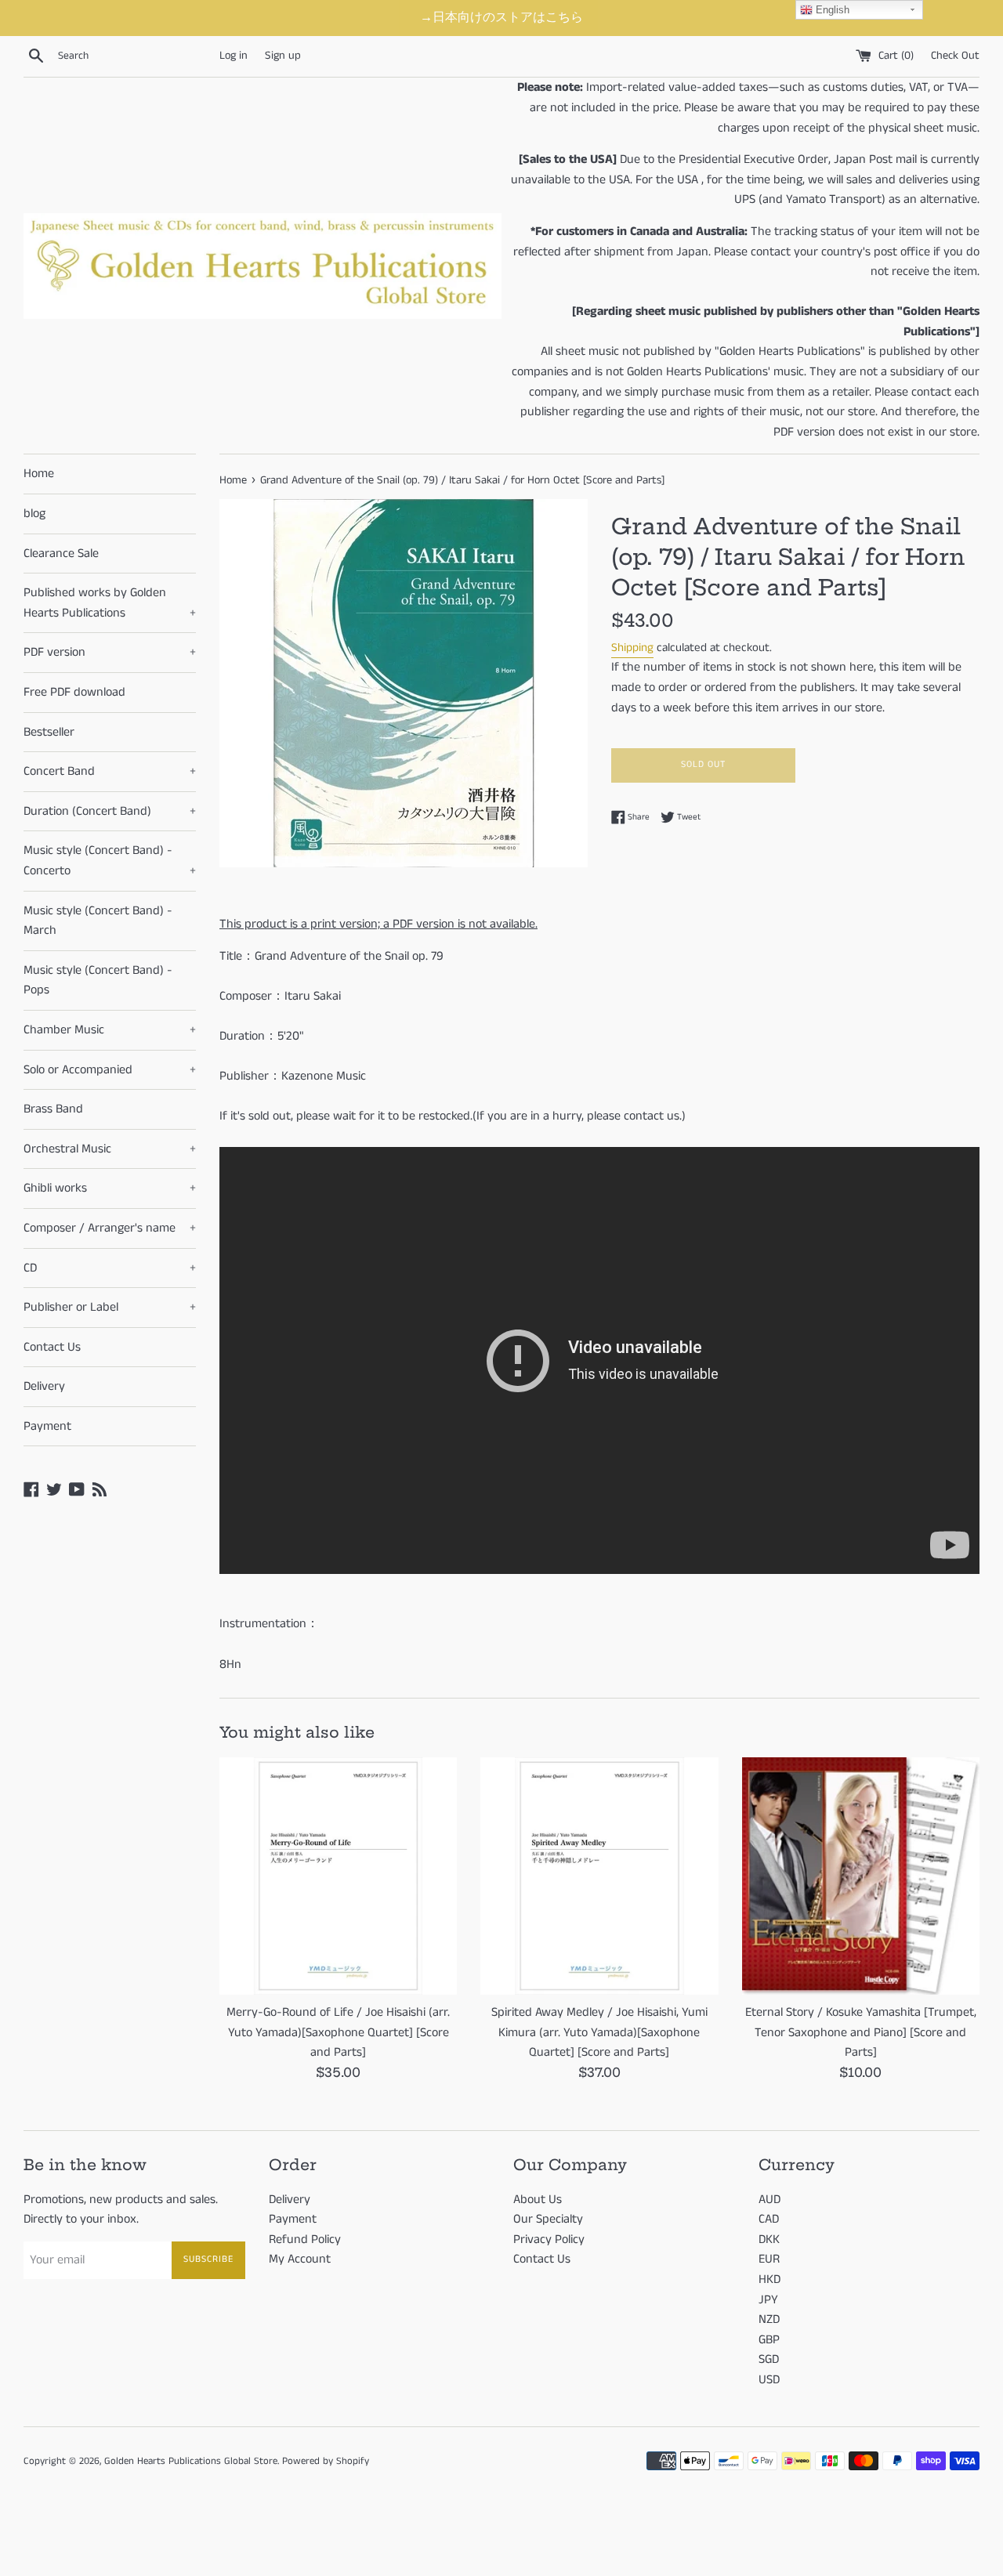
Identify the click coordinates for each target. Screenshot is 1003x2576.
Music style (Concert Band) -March (98, 921)
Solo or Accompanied (110, 1070)
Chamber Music (110, 1030)
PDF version (110, 652)
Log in (234, 56)
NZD (769, 2319)
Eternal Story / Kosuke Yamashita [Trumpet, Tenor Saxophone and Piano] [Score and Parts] (861, 2032)
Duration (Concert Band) (110, 811)
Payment (47, 1426)
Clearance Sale (61, 554)
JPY (768, 2300)
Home (39, 474)
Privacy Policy (549, 2240)
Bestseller (49, 732)
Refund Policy (305, 2240)
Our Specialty (548, 2219)
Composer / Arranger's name (110, 1228)
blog (34, 514)
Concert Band (110, 771)
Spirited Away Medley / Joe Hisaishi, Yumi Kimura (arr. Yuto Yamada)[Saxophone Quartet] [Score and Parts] (599, 2032)
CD (110, 1268)
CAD (769, 2219)
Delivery (44, 1386)
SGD (769, 2359)
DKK (769, 2240)
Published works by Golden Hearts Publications (110, 603)
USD (769, 2380)
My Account (300, 2259)
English (831, 10)
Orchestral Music (110, 1149)
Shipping (632, 648)
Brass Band (53, 1109)
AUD (769, 2200)
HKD (769, 2279)
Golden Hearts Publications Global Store (191, 2461)
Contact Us (52, 1347)
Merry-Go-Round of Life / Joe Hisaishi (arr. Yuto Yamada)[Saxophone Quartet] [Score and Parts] (338, 2032)
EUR (769, 2259)
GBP (769, 2340)
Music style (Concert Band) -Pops (98, 980)
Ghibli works (110, 1188)
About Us (538, 2200)
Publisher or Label (110, 1307)
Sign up (283, 56)
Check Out (955, 56)
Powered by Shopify (326, 2461)
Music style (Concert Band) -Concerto (110, 861)
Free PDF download (74, 692)
